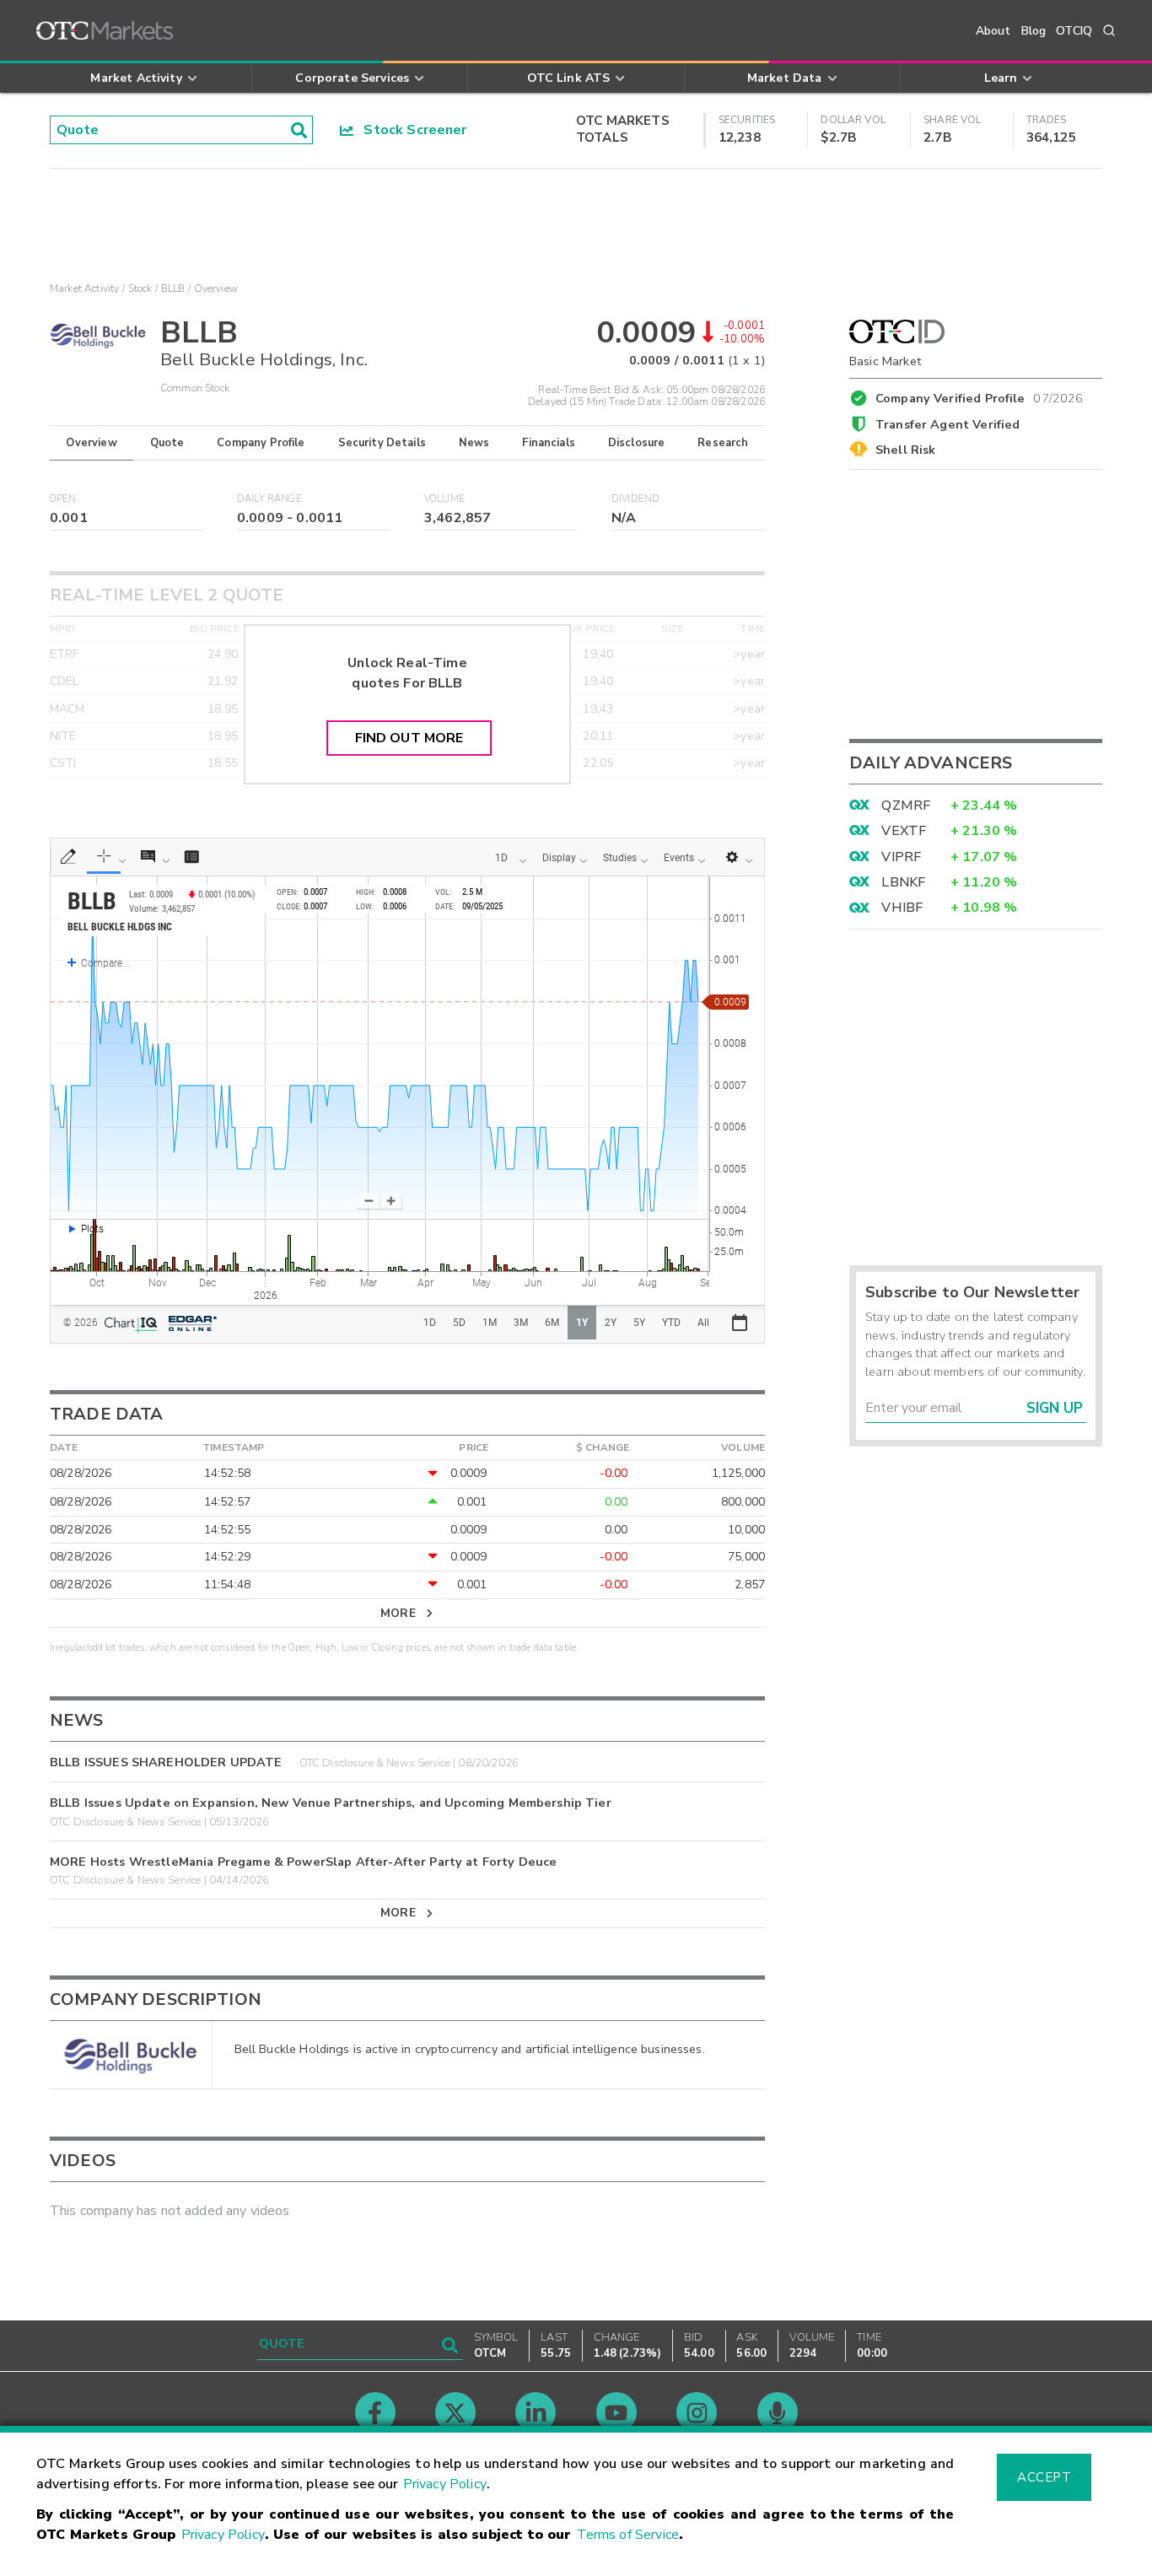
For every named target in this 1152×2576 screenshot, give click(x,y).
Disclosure (637, 443)
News (474, 443)
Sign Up (1055, 1408)
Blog (1034, 31)
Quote (167, 443)
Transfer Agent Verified (947, 424)
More (398, 1613)
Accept (1044, 2477)
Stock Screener (410, 130)
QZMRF (906, 806)
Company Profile (261, 443)
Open (63, 499)
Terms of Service (628, 2535)
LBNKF (903, 882)
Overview (91, 443)
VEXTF (904, 831)
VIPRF (901, 857)
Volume (444, 499)
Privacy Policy (445, 2484)
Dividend (635, 499)
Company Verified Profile (980, 396)
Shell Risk (906, 450)
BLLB (173, 288)
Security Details (382, 443)
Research (723, 443)
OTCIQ (1074, 31)
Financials (549, 443)
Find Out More (409, 738)
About (993, 31)
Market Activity (84, 288)
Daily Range (269, 499)
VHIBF (902, 908)
